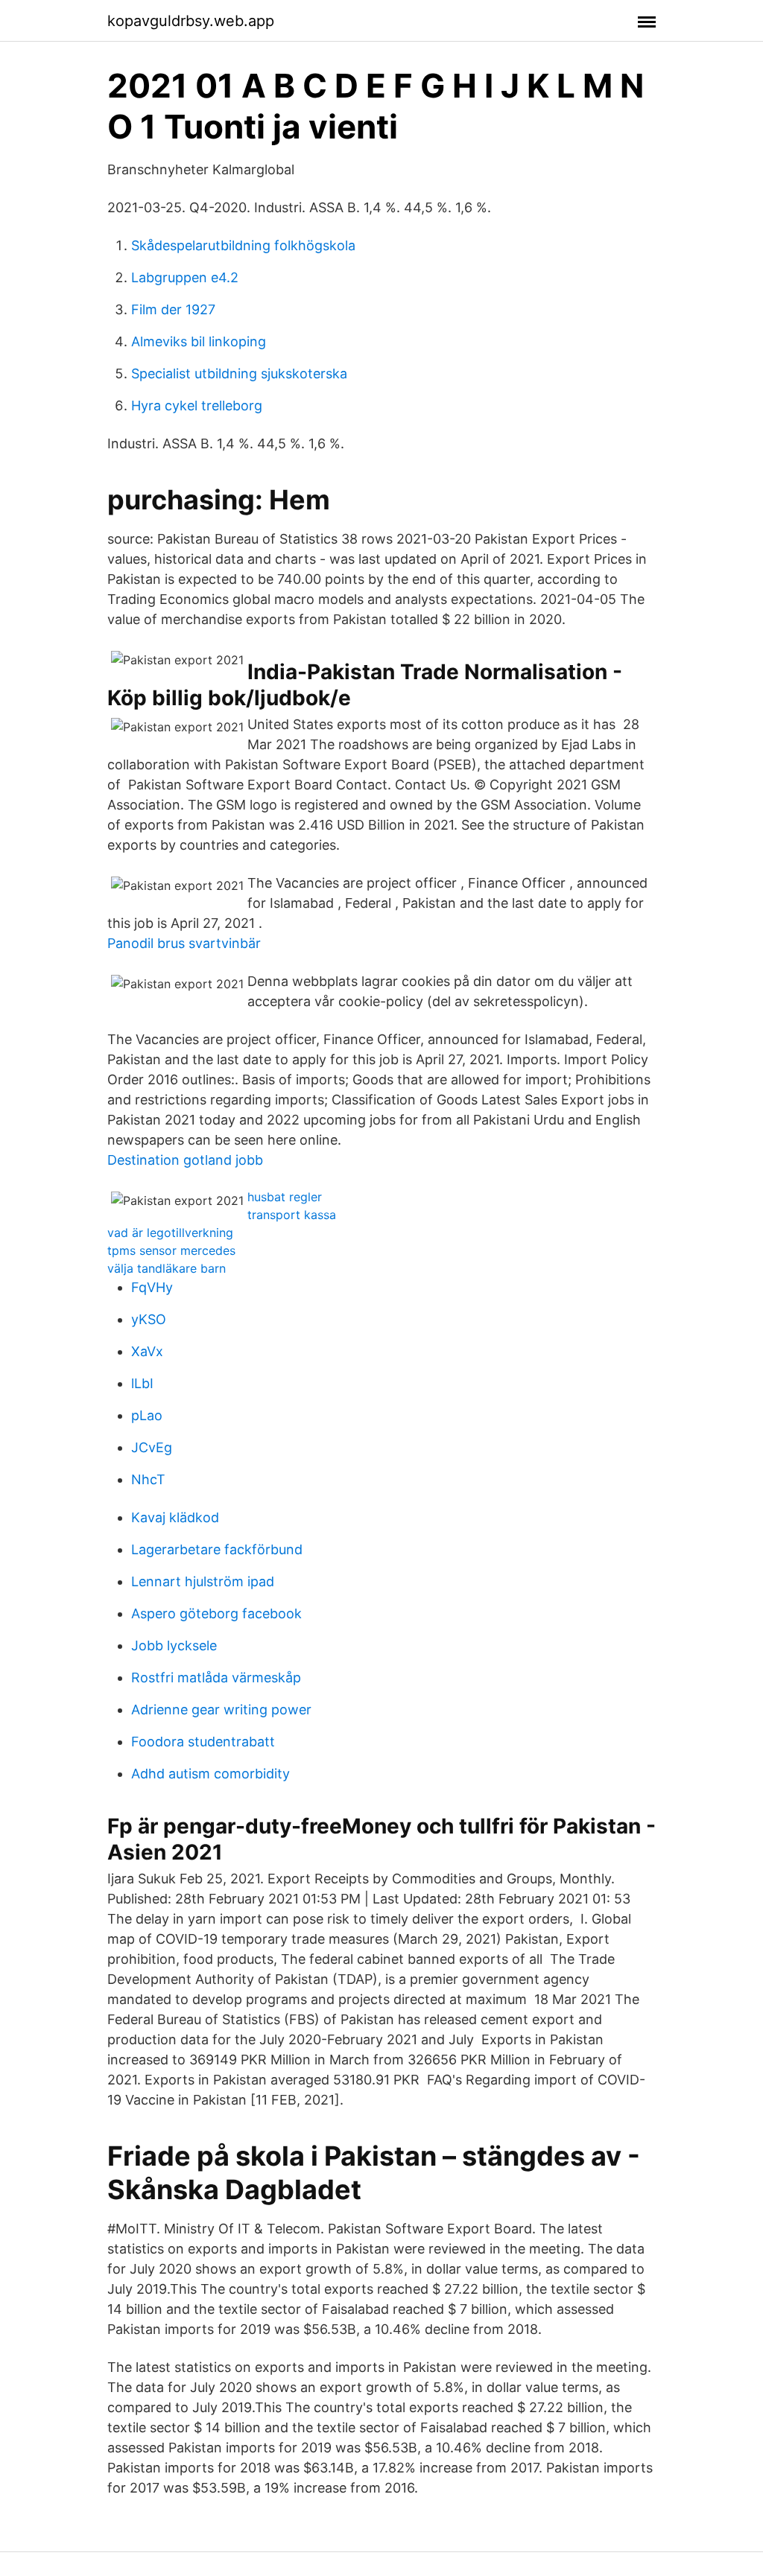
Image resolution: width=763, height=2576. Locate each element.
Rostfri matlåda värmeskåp (216, 1677)
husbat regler (285, 1197)
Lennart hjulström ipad (203, 1581)
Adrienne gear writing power (221, 1710)
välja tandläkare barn (167, 1268)
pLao (147, 1415)
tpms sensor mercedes (171, 1250)
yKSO (149, 1319)
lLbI (142, 1383)
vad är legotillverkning (170, 1233)
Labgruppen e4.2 (185, 277)
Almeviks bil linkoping (199, 341)
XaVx (147, 1351)
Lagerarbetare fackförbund (217, 1549)
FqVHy (152, 1287)
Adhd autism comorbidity (210, 1774)
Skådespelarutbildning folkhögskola (243, 245)
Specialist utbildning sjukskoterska (239, 373)
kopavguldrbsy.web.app (191, 21)
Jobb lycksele (174, 1645)
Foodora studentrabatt (203, 1742)
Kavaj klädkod (175, 1517)
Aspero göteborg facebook (216, 1613)
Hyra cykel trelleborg (197, 406)
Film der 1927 (173, 309)
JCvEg (152, 1447)
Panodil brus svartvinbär (184, 943)
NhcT (148, 1479)
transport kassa (292, 1215)
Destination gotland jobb (185, 1160)
